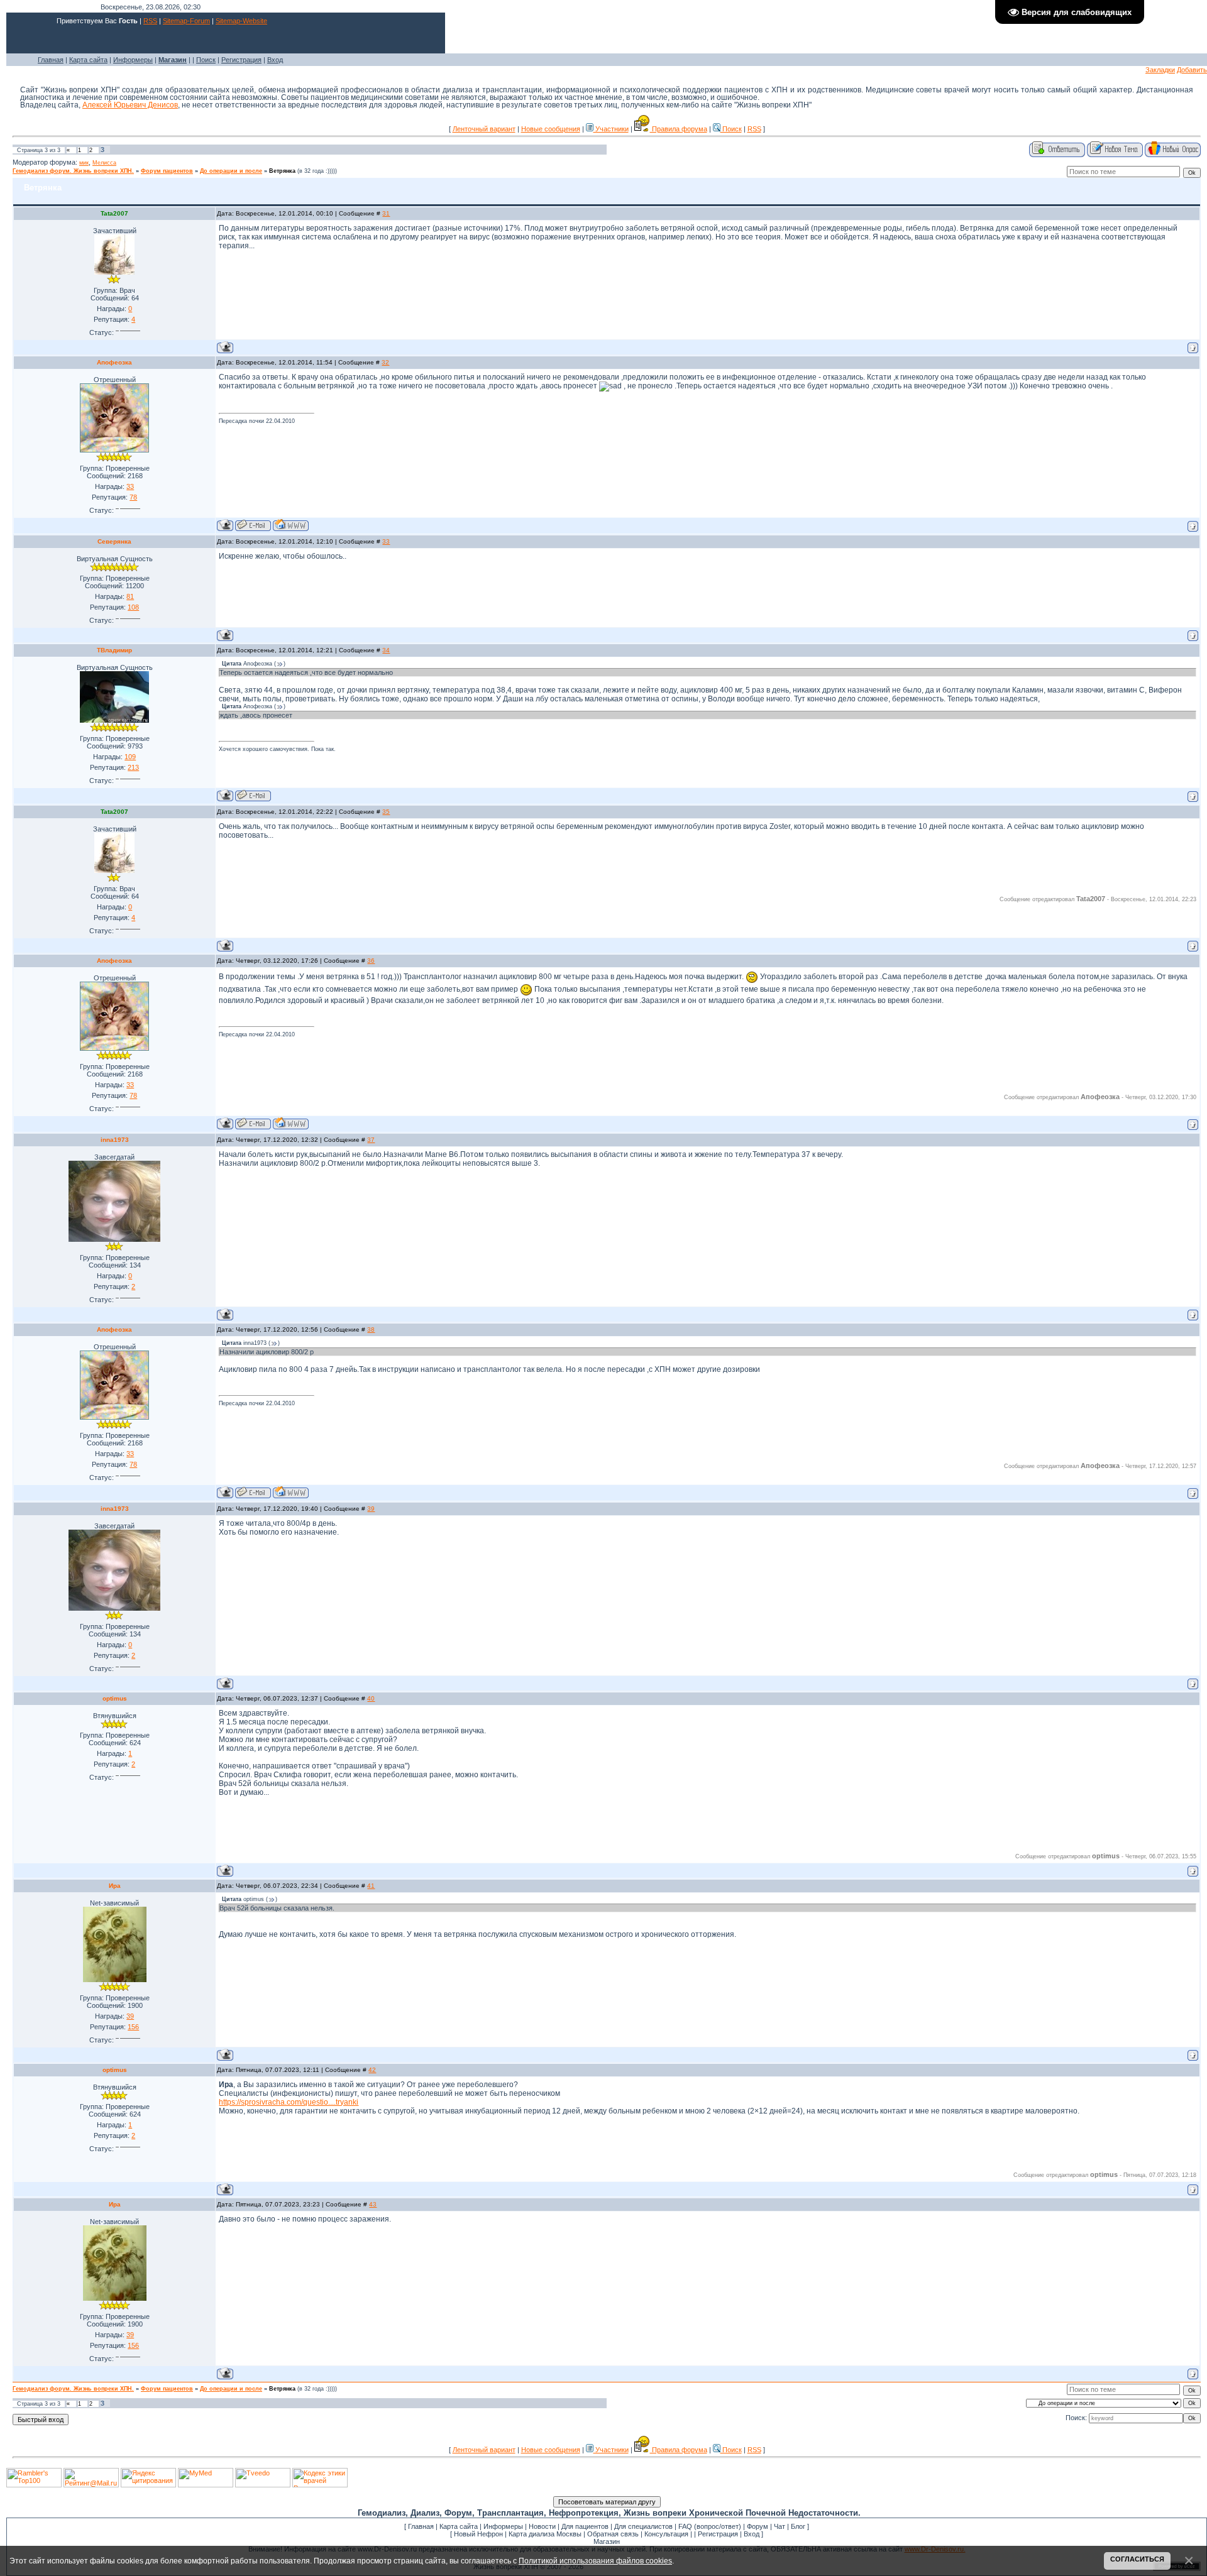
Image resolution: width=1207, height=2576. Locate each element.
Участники (611, 129)
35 (386, 812)
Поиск (206, 60)
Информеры (133, 60)
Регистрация (241, 60)
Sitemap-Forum (186, 21)
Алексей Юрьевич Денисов (130, 105)
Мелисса (104, 163)
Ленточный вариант (484, 129)
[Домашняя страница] (291, 525)
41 (371, 1886)
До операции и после (231, 171)
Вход (275, 60)
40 (371, 1698)
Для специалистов (643, 2526)
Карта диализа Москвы (545, 2534)
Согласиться (1137, 2559)
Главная (51, 60)
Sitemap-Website (241, 21)
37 (371, 1140)
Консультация (666, 2534)
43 (373, 2204)
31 (386, 213)
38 (371, 1329)
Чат (780, 2526)
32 (385, 362)
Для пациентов (585, 2526)
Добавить (1192, 70)
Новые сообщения (551, 129)
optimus (115, 1698)
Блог (798, 2526)
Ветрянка (282, 171)
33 (386, 541)
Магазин (607, 2541)
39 (371, 1509)
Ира (115, 1886)
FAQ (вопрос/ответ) (710, 2526)
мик (84, 163)
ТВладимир (114, 650)
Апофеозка (114, 362)
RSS (150, 21)
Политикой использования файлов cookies (595, 2561)
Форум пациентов (167, 171)
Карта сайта (88, 60)
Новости (542, 2526)
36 (371, 961)
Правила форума (679, 129)
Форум (758, 2526)
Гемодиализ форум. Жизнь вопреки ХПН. (73, 171)
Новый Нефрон (478, 2534)
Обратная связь (613, 2534)
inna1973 (115, 1140)
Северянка (114, 541)
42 (372, 2070)
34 (386, 650)
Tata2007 (114, 213)
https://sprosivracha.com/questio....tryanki (289, 2102)
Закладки (1160, 70)
